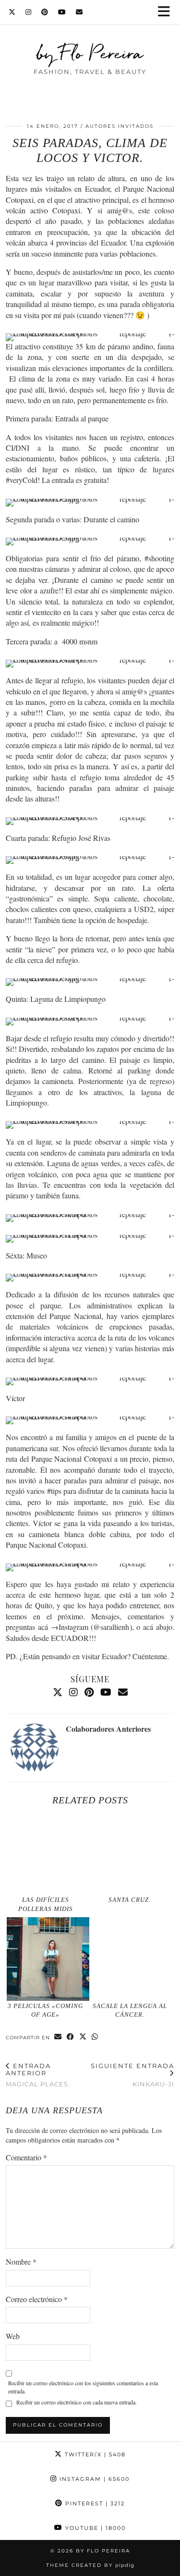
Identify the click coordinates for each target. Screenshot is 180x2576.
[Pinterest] (45, 12)
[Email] (79, 12)
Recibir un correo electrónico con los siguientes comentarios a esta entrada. (83, 2387)
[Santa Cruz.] (132, 1853)
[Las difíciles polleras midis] (48, 1853)
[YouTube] (62, 12)
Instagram (93, 2479)
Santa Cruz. (130, 1900)
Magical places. (38, 2075)
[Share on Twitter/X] (83, 2037)
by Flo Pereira (90, 53)
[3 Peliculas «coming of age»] (48, 1959)
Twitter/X (94, 2454)
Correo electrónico (37, 2299)
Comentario (26, 2157)
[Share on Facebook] (71, 2037)
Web (13, 2336)
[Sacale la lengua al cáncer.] (132, 1959)
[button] (167, 12)
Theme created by (90, 2565)
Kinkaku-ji (132, 2075)
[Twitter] (12, 12)
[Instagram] (29, 12)
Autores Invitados (120, 126)
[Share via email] (58, 2037)
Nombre (21, 2262)
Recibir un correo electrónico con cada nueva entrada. (77, 2402)
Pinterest (94, 2503)
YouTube (94, 2528)
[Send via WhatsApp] (95, 2037)
